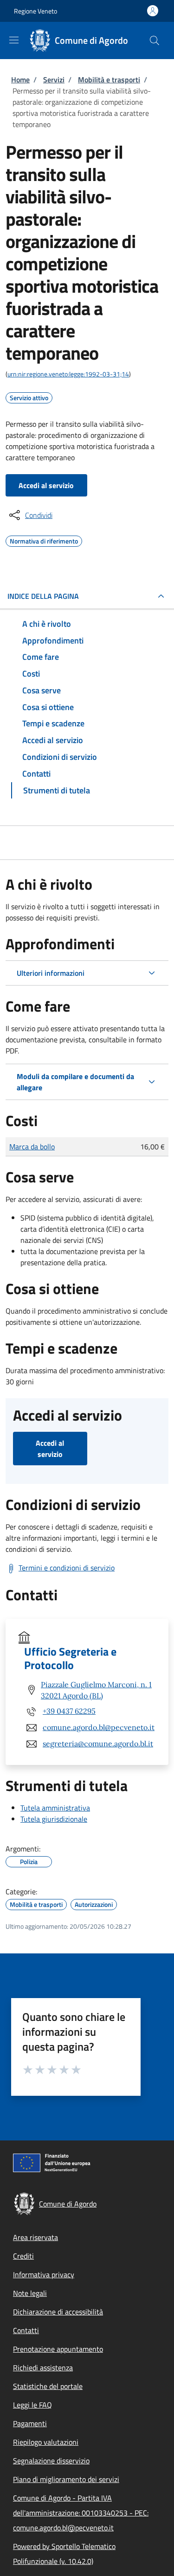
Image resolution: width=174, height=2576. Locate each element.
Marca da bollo (32, 1147)
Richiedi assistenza (43, 2368)
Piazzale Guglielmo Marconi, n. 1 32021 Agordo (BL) (96, 1690)
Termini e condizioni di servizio (67, 1568)
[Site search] (155, 40)
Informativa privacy (44, 2274)
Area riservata (35, 2237)
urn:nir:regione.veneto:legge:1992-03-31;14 (68, 374)
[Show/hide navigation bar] (14, 40)
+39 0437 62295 (69, 1711)
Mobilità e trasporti (109, 80)
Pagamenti (30, 2423)
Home (20, 80)
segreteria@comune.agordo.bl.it (98, 1744)
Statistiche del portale (48, 2386)
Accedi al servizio (46, 485)
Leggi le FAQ (32, 2405)
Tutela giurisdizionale (54, 1819)
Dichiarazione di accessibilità (58, 2312)
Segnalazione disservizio (51, 2461)
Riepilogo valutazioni (46, 2442)
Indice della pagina (43, 596)
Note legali (30, 2293)
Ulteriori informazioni (51, 973)
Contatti (26, 2330)
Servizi (54, 80)
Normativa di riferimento (44, 540)
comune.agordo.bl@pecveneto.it (99, 1727)
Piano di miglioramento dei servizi (66, 2479)
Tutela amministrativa (55, 1808)
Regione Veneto (35, 11)
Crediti (23, 2256)
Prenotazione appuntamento (58, 2349)
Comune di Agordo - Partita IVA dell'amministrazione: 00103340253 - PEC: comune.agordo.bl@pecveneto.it (81, 2513)
